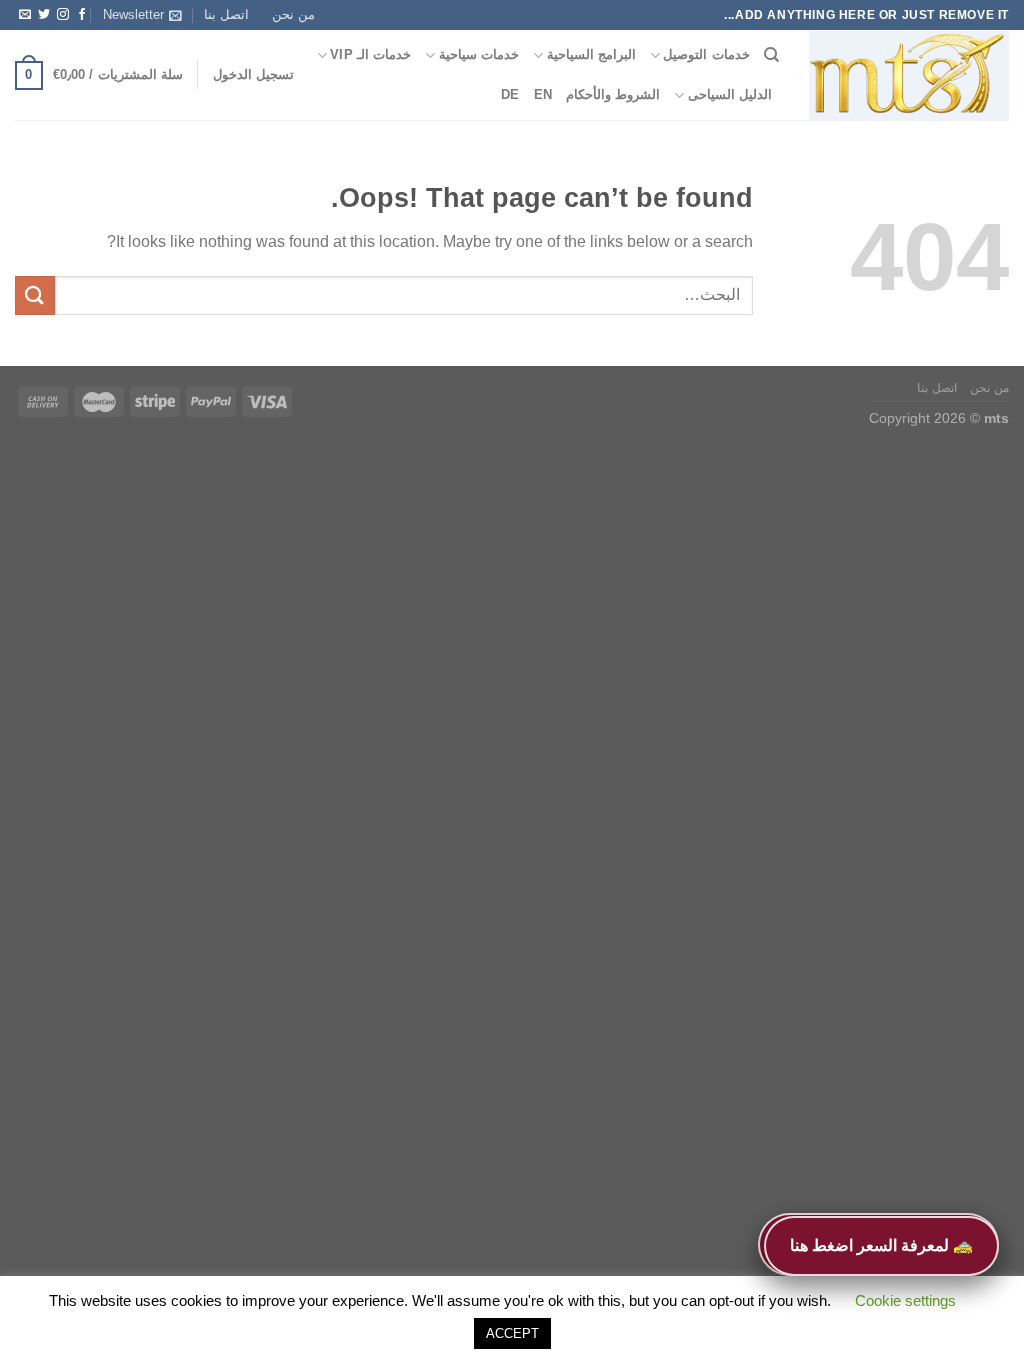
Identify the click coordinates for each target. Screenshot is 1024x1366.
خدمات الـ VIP (370, 54)
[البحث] (771, 55)
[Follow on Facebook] (82, 15)
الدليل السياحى (730, 94)
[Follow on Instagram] (63, 15)
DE (510, 94)
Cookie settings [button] (905, 1300)
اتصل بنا (226, 14)
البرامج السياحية (591, 54)
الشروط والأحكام (613, 94)
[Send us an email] (25, 15)
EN (543, 94)
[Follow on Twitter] (44, 15)
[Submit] (35, 295)
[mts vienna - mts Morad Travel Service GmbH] (909, 76)
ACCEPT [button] (512, 1333)
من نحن (293, 14)
